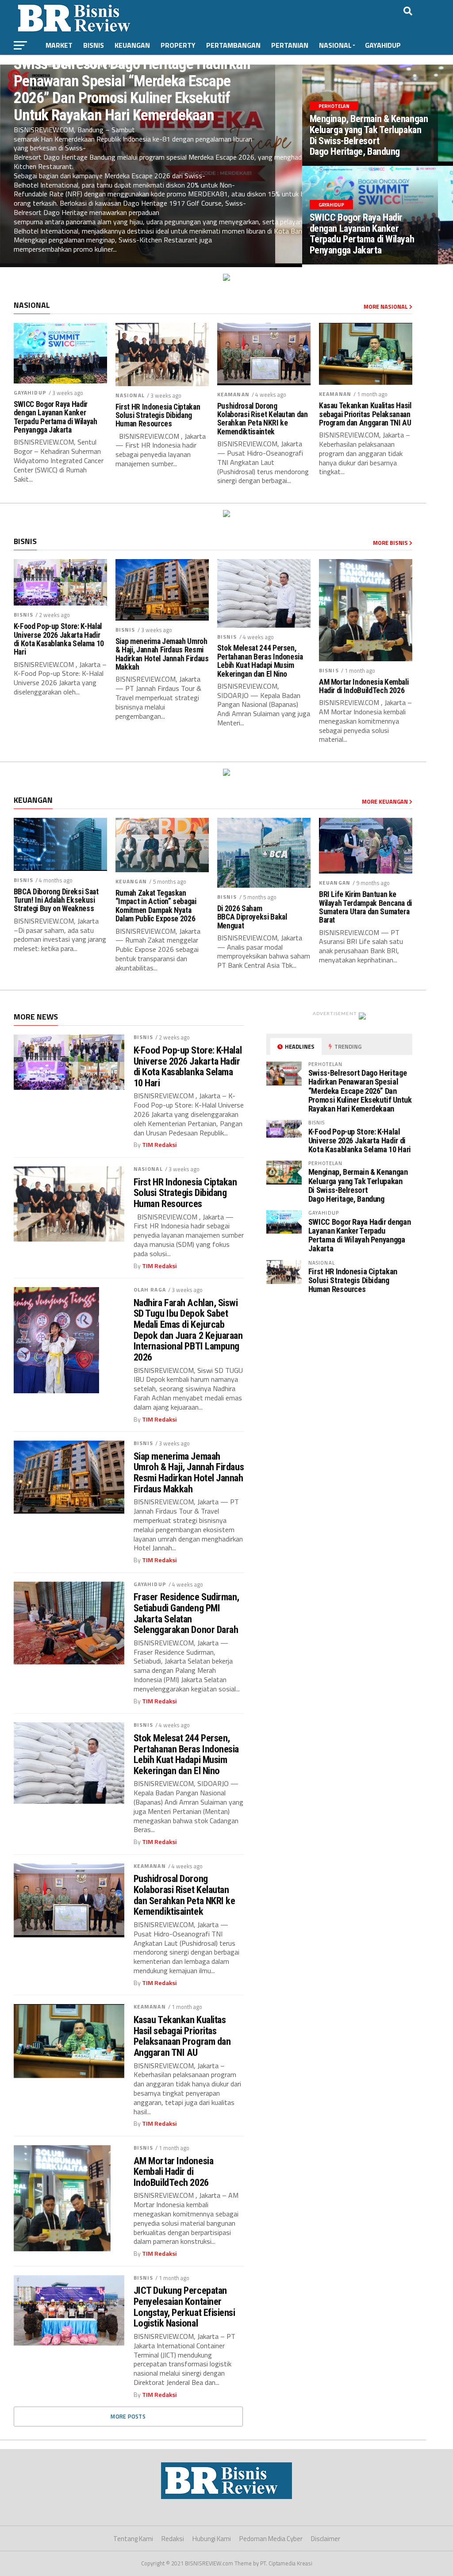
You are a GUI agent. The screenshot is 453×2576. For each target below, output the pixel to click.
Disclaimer (326, 2539)
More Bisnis (391, 543)
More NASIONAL (386, 307)
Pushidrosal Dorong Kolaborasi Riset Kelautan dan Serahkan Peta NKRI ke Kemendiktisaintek (263, 419)
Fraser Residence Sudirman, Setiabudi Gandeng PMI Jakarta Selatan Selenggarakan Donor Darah (186, 1613)
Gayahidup (383, 45)
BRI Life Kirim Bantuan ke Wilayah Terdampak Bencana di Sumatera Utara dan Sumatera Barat (365, 907)
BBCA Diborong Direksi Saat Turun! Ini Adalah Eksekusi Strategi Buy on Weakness (56, 901)
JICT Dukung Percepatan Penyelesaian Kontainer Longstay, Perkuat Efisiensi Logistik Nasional (184, 2307)
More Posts (128, 2416)
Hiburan (60, 65)
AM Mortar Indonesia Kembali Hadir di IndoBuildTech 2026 (364, 686)
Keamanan (233, 394)
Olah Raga (150, 1290)
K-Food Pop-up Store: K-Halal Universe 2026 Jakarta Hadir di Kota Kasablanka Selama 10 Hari (59, 639)
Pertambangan (233, 45)
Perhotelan (107, 65)
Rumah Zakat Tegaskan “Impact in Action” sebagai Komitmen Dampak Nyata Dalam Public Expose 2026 (156, 906)
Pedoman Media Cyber (271, 2539)
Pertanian (290, 45)
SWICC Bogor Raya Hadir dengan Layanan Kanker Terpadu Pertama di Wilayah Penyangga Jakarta (56, 417)
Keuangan (132, 45)
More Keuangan (386, 801)
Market (59, 45)
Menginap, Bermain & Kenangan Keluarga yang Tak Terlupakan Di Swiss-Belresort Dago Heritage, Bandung (358, 1185)
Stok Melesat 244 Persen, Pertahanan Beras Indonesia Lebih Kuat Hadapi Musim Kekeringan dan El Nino (260, 661)
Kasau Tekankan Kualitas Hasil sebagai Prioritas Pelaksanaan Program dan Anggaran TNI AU (365, 414)
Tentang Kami (133, 2539)
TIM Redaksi (159, 1145)
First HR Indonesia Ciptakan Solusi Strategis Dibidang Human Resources (158, 416)
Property (178, 45)
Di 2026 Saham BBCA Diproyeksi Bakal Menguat (252, 917)
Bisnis (94, 45)
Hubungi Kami (212, 2539)
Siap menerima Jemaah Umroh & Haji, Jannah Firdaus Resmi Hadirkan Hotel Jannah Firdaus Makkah (162, 654)
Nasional (335, 45)
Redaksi (173, 2539)
